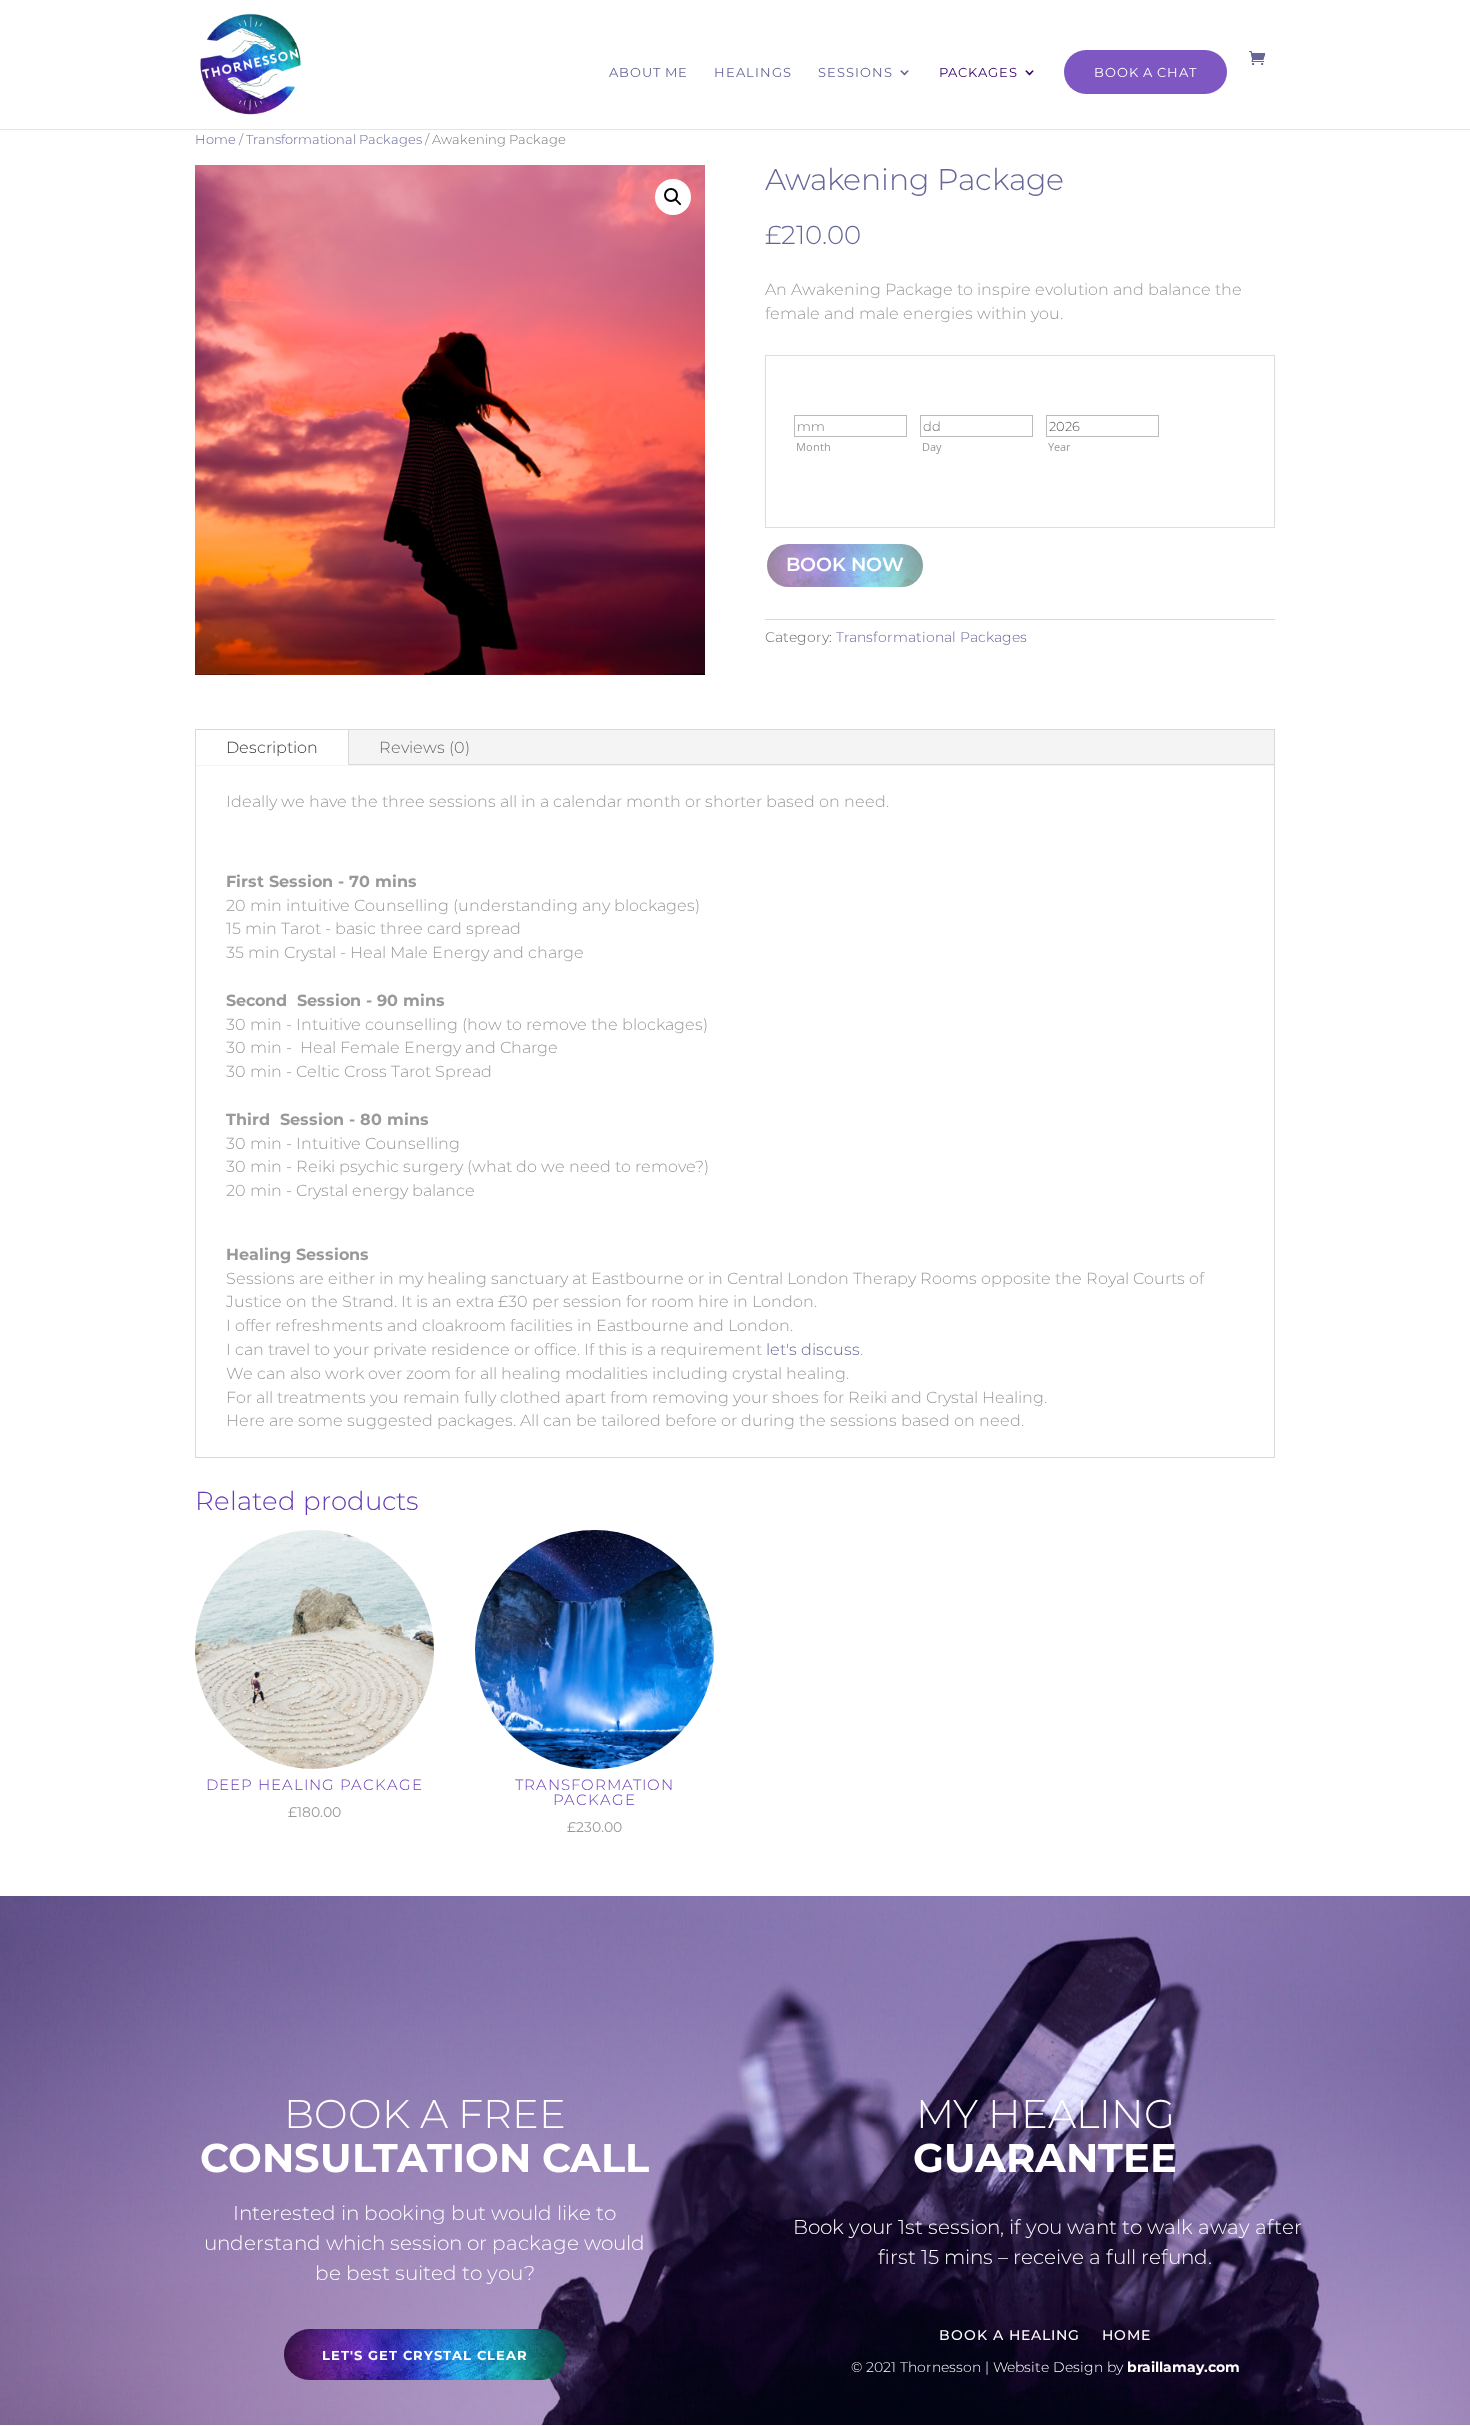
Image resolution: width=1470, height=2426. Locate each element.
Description (272, 747)
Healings (753, 72)
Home (215, 139)
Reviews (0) (424, 747)
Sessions (855, 72)
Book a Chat (1145, 72)
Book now (845, 564)
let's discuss (813, 1349)
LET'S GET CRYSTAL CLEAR (425, 2355)
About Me (648, 72)
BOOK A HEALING (1009, 2334)
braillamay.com (1183, 2367)
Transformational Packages (334, 139)
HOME (1126, 2334)
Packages (978, 72)
